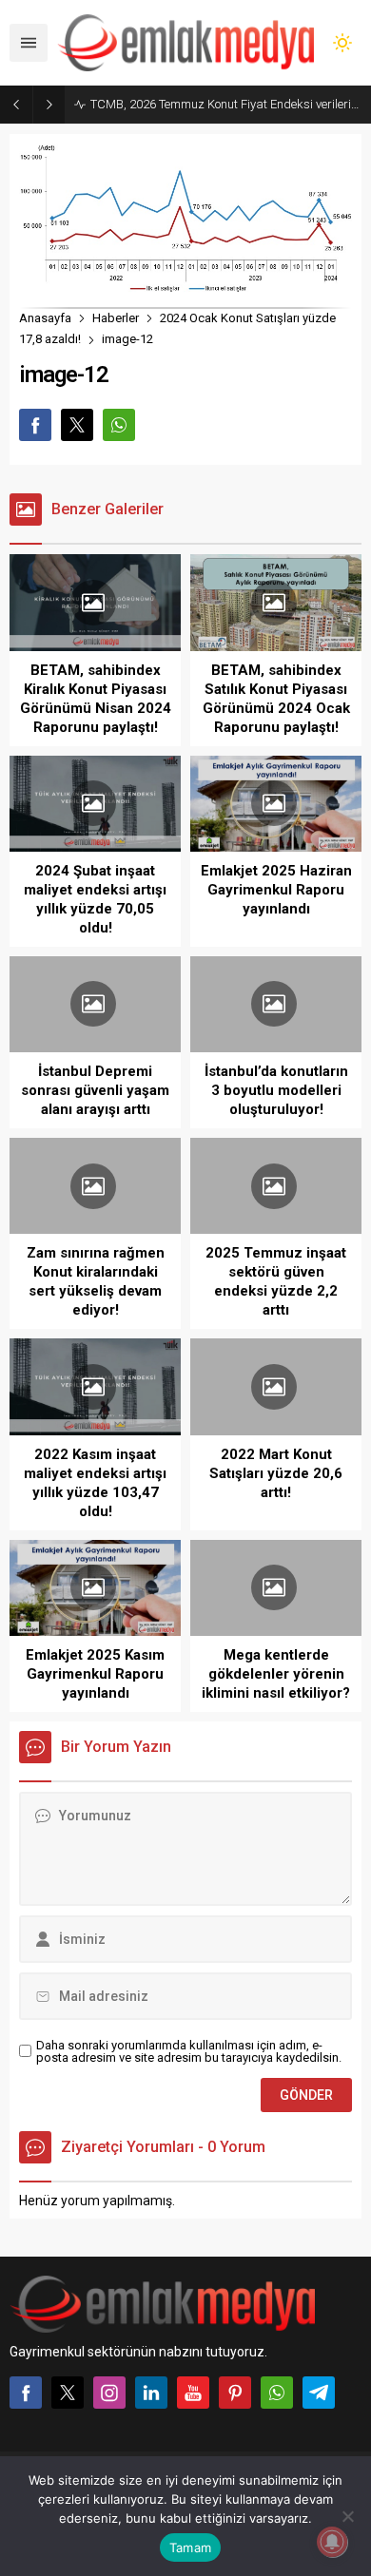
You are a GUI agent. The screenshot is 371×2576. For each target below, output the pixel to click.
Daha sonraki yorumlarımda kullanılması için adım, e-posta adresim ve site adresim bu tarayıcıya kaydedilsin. (189, 2051)
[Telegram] (319, 2393)
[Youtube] (193, 2393)
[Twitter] (68, 2393)
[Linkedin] (151, 2393)
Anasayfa (45, 318)
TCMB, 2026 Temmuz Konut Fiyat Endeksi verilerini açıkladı (226, 104)
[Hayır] (347, 2516)
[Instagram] (109, 2393)
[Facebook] (26, 2393)
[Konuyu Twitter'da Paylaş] (77, 425)
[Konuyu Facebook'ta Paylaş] (35, 425)
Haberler (116, 318)
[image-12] (185, 284)
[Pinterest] (235, 2393)
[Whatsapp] (277, 2393)
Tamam (190, 2547)
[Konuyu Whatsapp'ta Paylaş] (119, 425)
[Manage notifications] (332, 2542)
